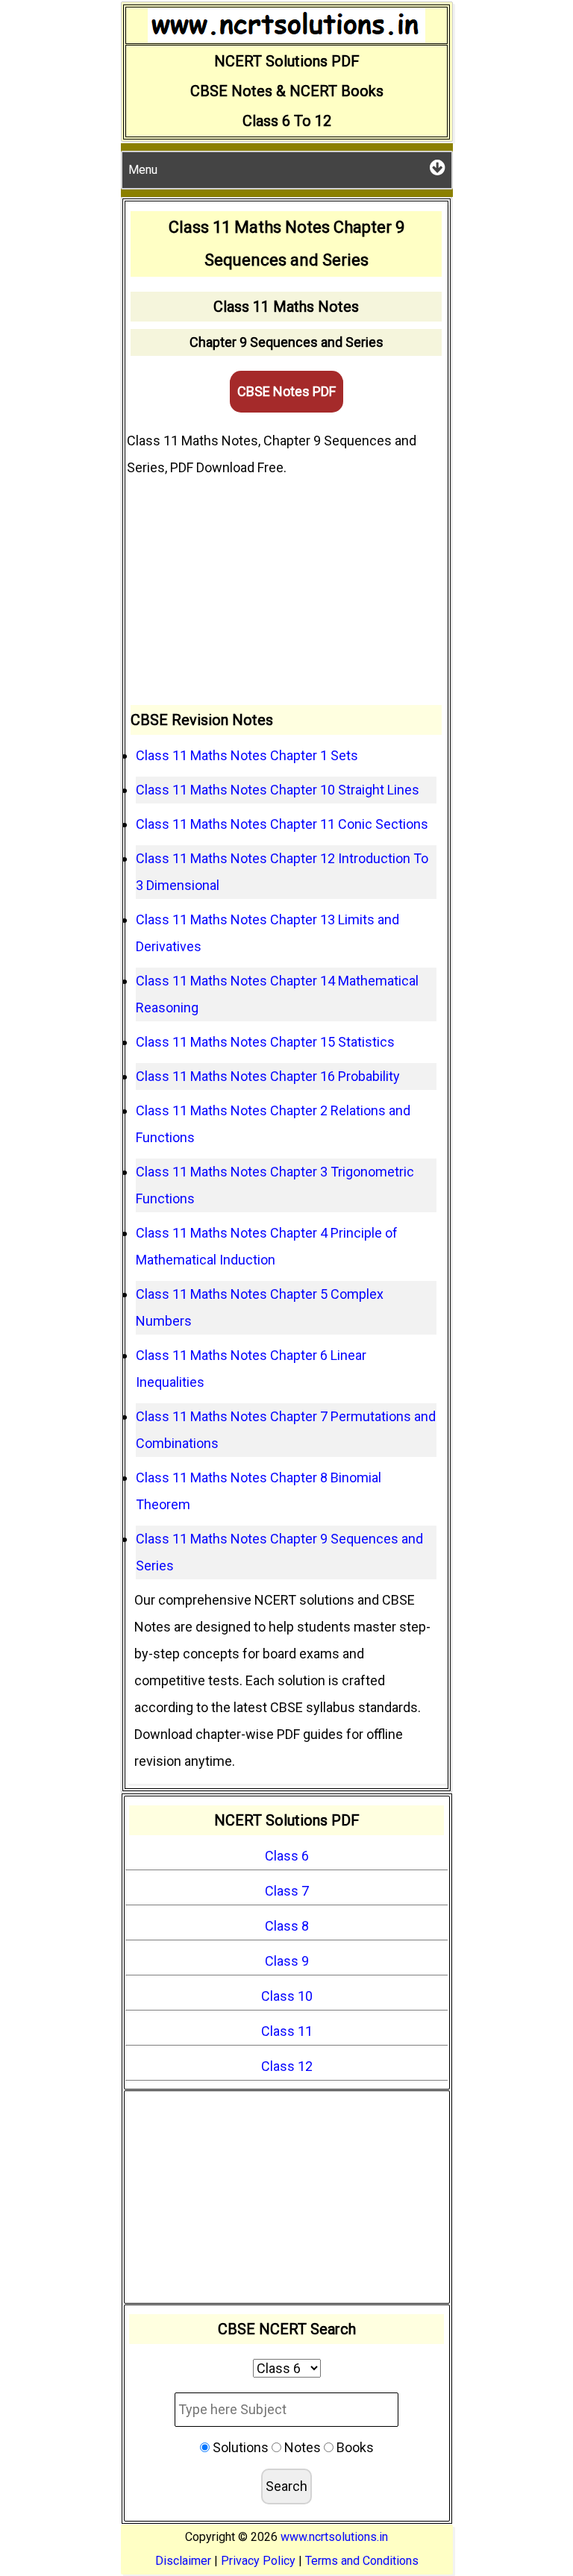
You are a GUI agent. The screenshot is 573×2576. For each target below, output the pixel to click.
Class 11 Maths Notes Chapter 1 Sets (247, 755)
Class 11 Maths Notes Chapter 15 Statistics (265, 1042)
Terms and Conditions (362, 2561)
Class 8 (287, 1926)
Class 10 (287, 1996)
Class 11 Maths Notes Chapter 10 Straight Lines (278, 790)
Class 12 (287, 2066)
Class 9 (287, 1961)
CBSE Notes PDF (286, 391)
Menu (143, 170)
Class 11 (287, 2031)
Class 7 (287, 1891)
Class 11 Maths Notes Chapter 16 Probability (268, 1076)
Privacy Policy (258, 2561)
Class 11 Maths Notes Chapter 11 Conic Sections (282, 824)
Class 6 (287, 1856)
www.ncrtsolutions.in (334, 2537)
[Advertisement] (286, 593)
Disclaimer (183, 2561)
